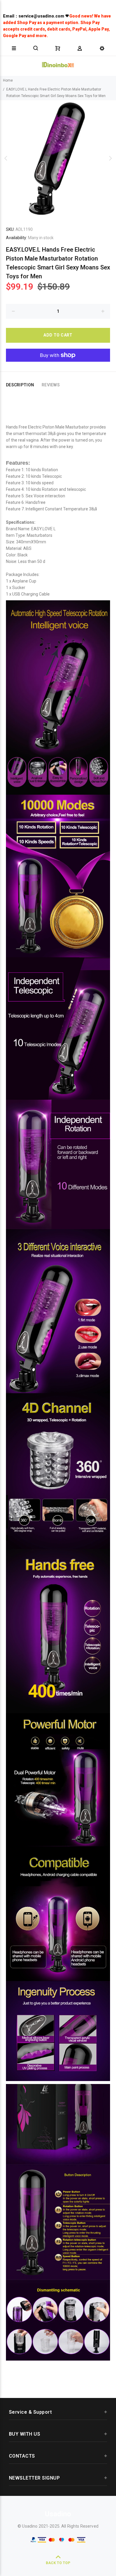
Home (8, 80)
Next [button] (110, 158)
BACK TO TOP (58, 2563)
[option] (58, 158)
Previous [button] (6, 158)
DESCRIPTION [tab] (20, 385)
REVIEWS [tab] (51, 385)
